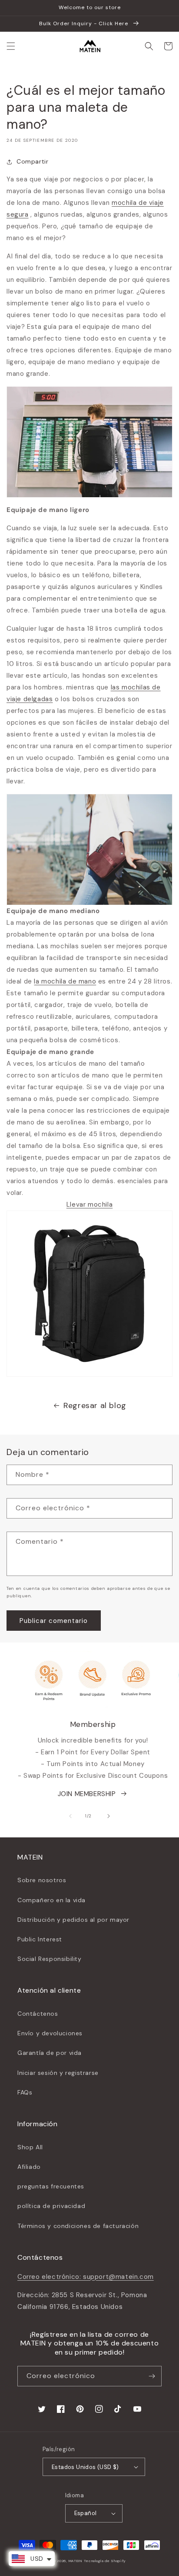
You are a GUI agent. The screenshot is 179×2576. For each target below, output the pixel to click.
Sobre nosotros (42, 1880)
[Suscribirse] (152, 2376)
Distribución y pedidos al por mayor (73, 1920)
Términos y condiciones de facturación (78, 2226)
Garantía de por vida (50, 2053)
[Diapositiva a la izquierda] (70, 1816)
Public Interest (40, 1939)
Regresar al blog (95, 1405)
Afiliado (29, 2167)
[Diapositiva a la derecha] (109, 1816)
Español (86, 2513)
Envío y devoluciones (50, 2033)
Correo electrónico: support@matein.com (86, 2277)
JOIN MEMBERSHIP (87, 1794)
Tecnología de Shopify (105, 2561)
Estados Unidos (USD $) (85, 2467)
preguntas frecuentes (51, 2186)
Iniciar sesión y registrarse (58, 2073)
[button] (11, 46)
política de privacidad (51, 2206)
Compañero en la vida (51, 1900)
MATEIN (76, 2561)
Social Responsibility (50, 1959)
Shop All (30, 2147)
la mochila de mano (65, 981)
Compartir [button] (32, 161)
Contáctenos (38, 2014)
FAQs (25, 2092)
